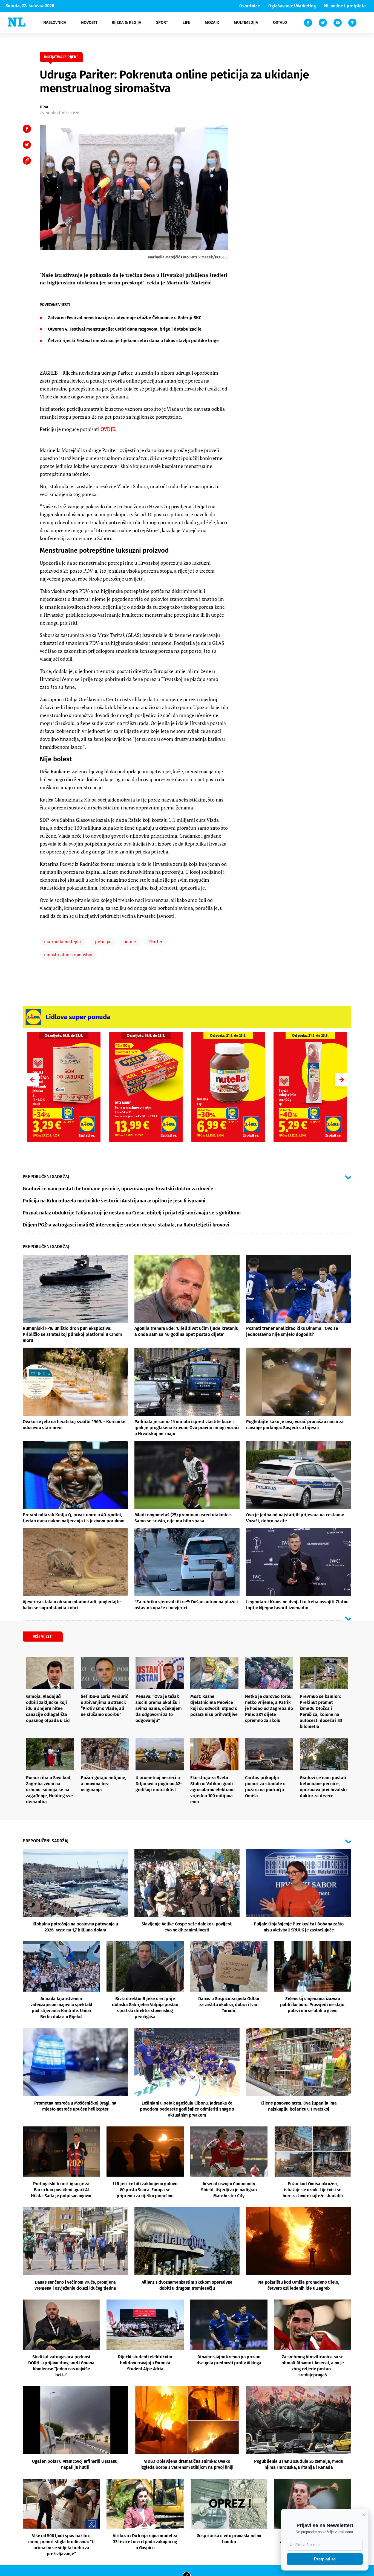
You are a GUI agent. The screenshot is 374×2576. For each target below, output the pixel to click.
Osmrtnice (250, 6)
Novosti (89, 22)
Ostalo (280, 22)
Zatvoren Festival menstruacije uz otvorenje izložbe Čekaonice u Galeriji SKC (125, 318)
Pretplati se (325, 2559)
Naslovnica (55, 22)
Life (186, 22)
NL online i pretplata (345, 6)
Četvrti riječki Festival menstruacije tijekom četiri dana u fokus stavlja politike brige (133, 341)
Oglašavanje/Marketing (292, 6)
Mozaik (212, 22)
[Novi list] (17, 22)
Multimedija (246, 22)
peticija (103, 942)
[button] (342, 1080)
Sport (162, 22)
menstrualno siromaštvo (68, 955)
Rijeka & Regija (126, 22)
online (130, 942)
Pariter (156, 942)
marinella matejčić (63, 942)
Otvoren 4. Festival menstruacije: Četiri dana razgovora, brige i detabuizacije (125, 329)
